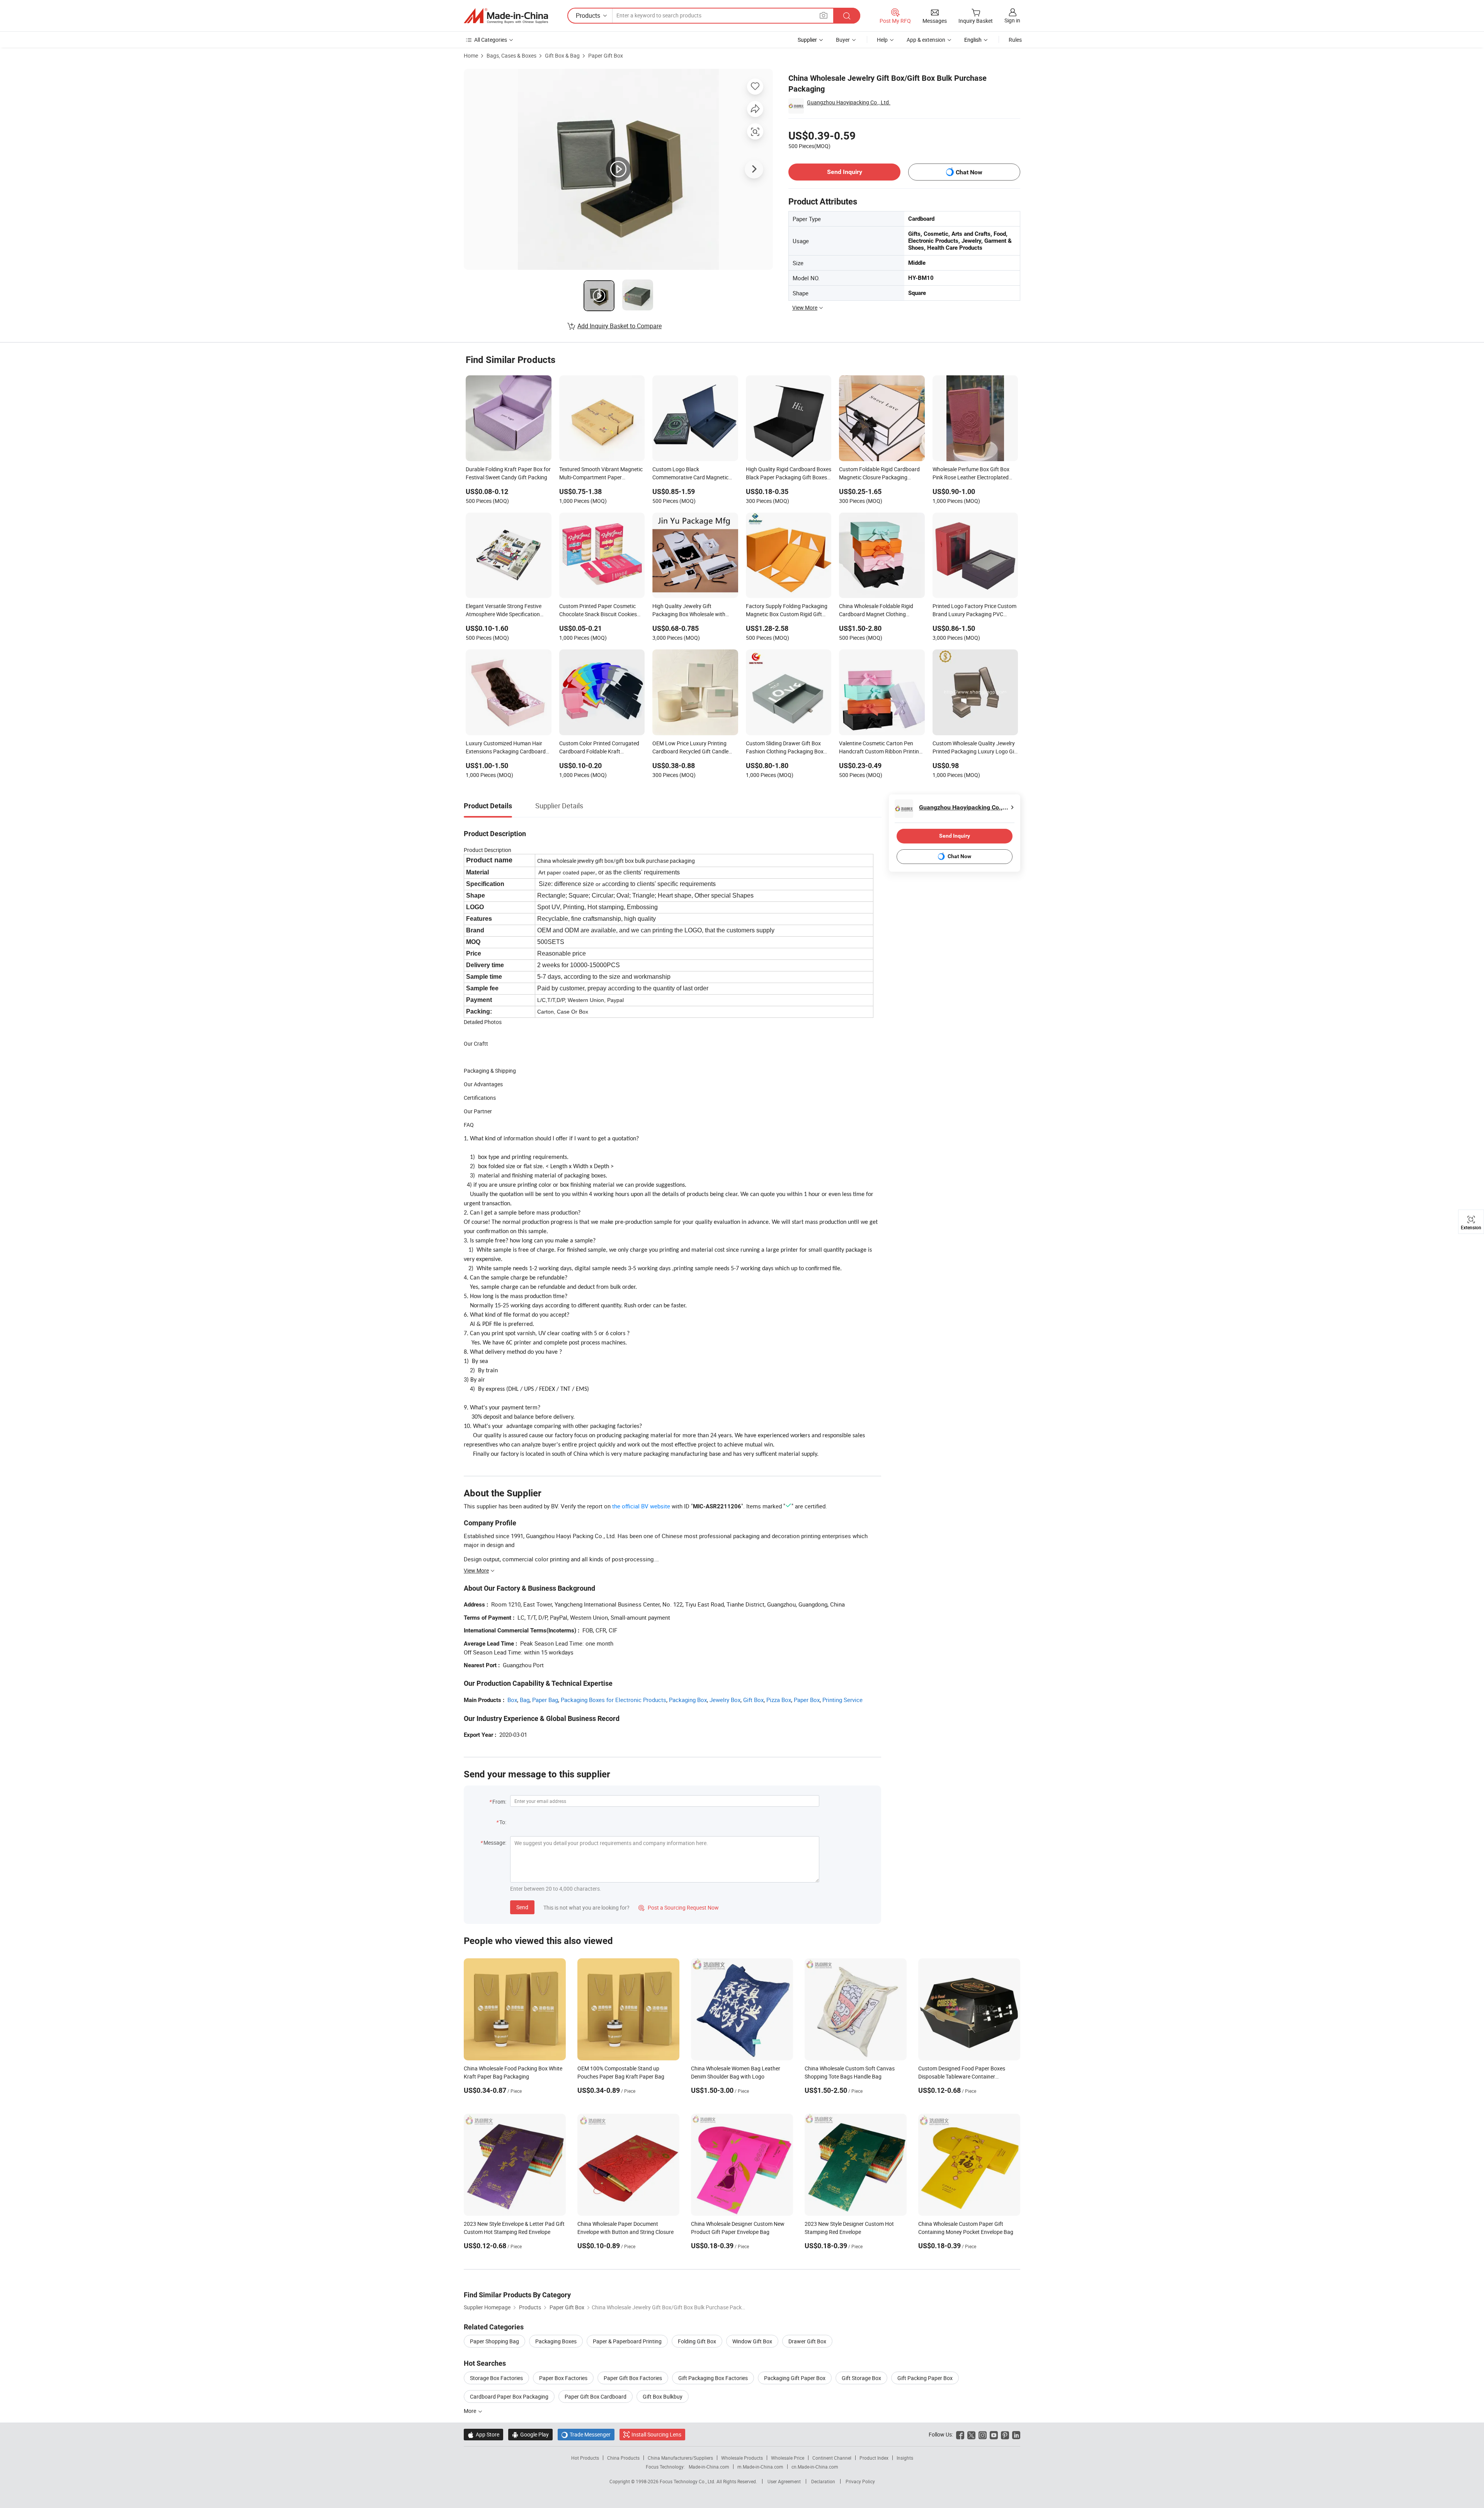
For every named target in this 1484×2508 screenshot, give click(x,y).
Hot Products (585, 2458)
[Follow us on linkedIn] (1016, 2434)
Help (882, 40)
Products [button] (588, 15)
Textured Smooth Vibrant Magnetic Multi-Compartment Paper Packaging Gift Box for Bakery (601, 474)
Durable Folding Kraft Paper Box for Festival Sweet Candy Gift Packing (508, 473)
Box (512, 1700)
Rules (1015, 40)
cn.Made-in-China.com (815, 2467)
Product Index (874, 2458)
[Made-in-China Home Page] (506, 16)
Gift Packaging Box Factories (713, 2378)
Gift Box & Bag (562, 55)
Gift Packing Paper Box (925, 2378)
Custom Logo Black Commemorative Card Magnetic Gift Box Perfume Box (690, 474)
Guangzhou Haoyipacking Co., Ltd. (849, 102)
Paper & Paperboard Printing (627, 2341)
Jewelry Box (725, 1700)
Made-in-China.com (709, 2467)
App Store (483, 2434)
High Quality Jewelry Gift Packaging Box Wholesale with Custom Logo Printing (689, 611)
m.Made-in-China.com (760, 2467)
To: (503, 1822)
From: (499, 1802)
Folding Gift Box (697, 2341)
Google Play (530, 2434)
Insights (905, 2458)
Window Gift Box (752, 2341)
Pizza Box (779, 1700)
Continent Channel (832, 2458)
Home (471, 55)
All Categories (491, 40)
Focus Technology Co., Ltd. (688, 2481)
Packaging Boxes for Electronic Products (614, 1700)
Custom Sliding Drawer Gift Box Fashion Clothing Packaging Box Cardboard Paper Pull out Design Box (785, 748)
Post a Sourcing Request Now (679, 1907)
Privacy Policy (860, 2481)
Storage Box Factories (496, 2378)
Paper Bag (545, 1700)
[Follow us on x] (971, 2434)
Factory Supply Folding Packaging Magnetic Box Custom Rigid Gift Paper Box (787, 611)
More (471, 2411)
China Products (623, 2458)
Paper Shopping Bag (494, 2341)
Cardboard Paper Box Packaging (509, 2396)
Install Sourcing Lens (656, 2434)
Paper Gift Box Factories (633, 2378)
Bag (525, 1700)
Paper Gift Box (606, 55)
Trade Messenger (586, 2434)
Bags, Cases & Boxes (511, 55)
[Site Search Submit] (847, 16)
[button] (824, 15)
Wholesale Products (742, 2458)
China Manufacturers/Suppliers (680, 2458)
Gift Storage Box (861, 2378)
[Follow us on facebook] (960, 2434)
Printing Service (842, 1700)
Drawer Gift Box (807, 2341)
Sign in (1012, 20)
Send (522, 1907)
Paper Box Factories (563, 2378)
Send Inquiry (845, 172)
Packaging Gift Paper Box (795, 2378)
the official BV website (641, 1506)
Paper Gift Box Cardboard (596, 2396)
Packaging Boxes (556, 2341)
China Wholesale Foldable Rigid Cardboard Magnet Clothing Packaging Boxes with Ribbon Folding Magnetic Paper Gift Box (878, 611)
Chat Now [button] (969, 172)
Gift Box (753, 1700)
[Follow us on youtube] (994, 2434)
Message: (495, 1843)
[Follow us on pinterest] (1005, 2434)
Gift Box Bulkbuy (663, 2396)
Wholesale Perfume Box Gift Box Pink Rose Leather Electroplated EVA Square (971, 474)
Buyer (843, 40)
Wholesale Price (788, 2458)
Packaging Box (688, 1700)
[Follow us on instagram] (983, 2434)
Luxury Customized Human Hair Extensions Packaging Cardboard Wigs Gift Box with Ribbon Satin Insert (506, 748)
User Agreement (784, 2481)
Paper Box (807, 1700)
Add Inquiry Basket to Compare (619, 326)
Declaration (823, 2481)
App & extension (926, 40)
